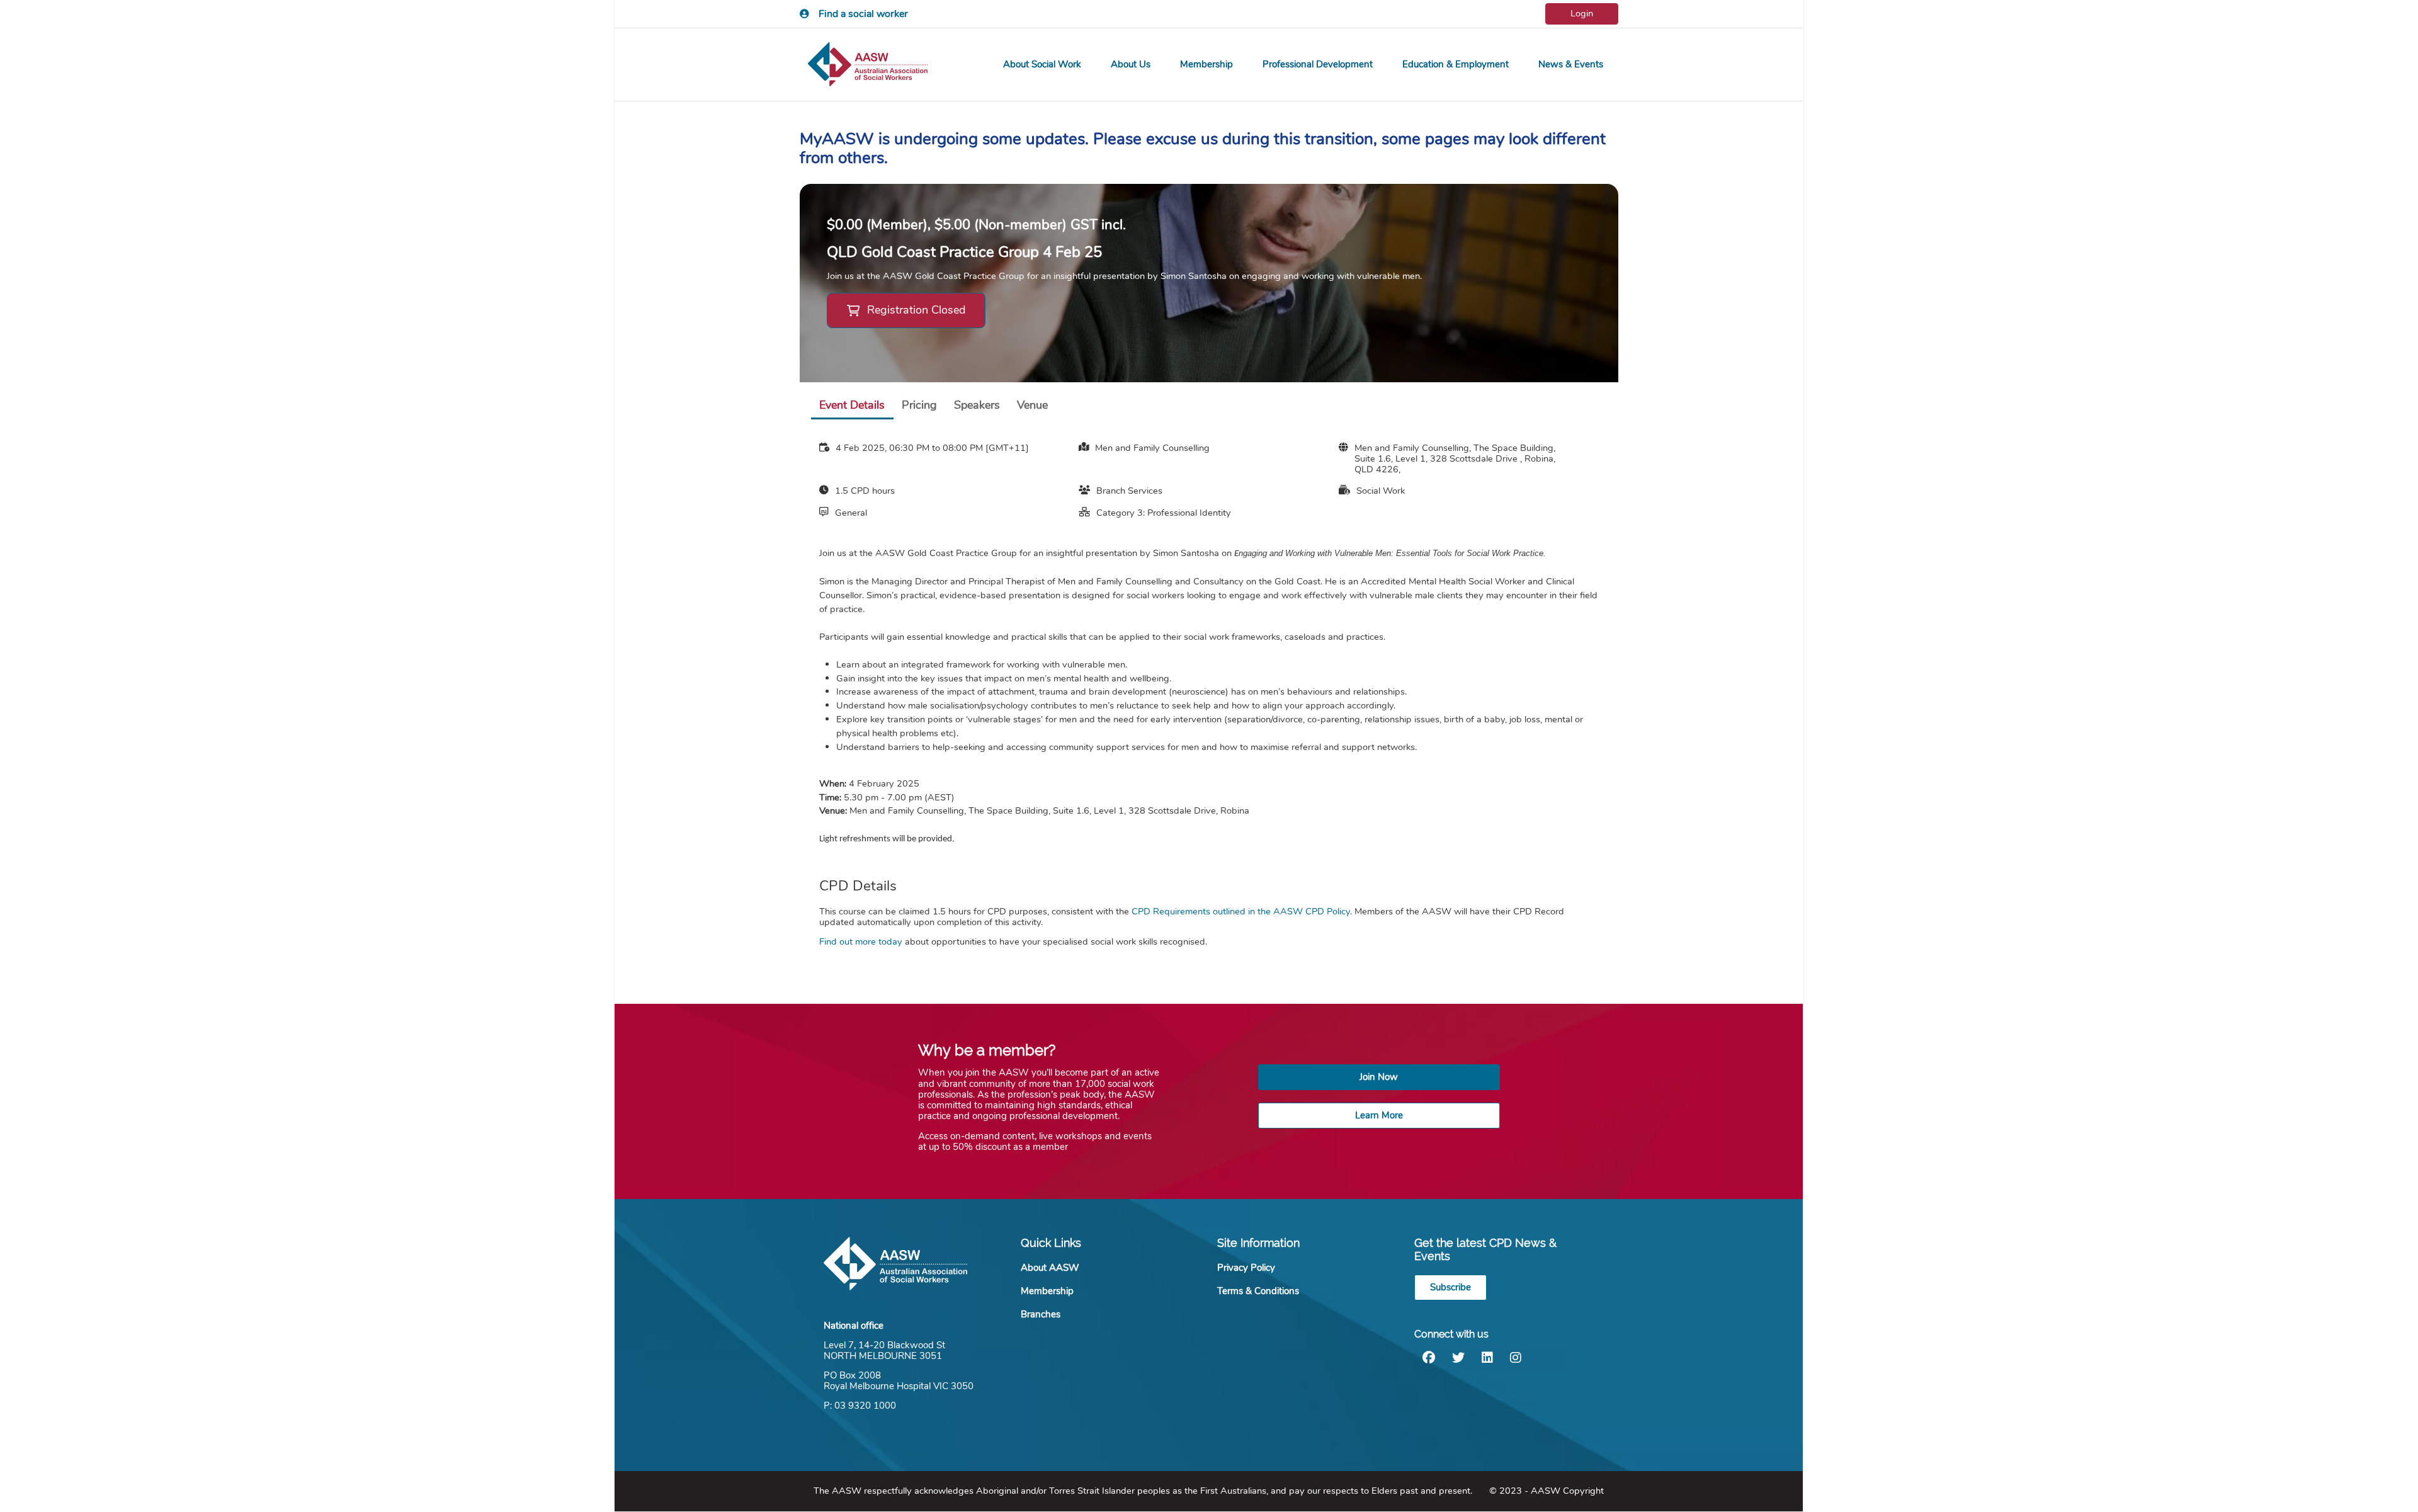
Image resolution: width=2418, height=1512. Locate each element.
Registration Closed (916, 310)
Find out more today (861, 941)
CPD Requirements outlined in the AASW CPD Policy (1241, 911)
